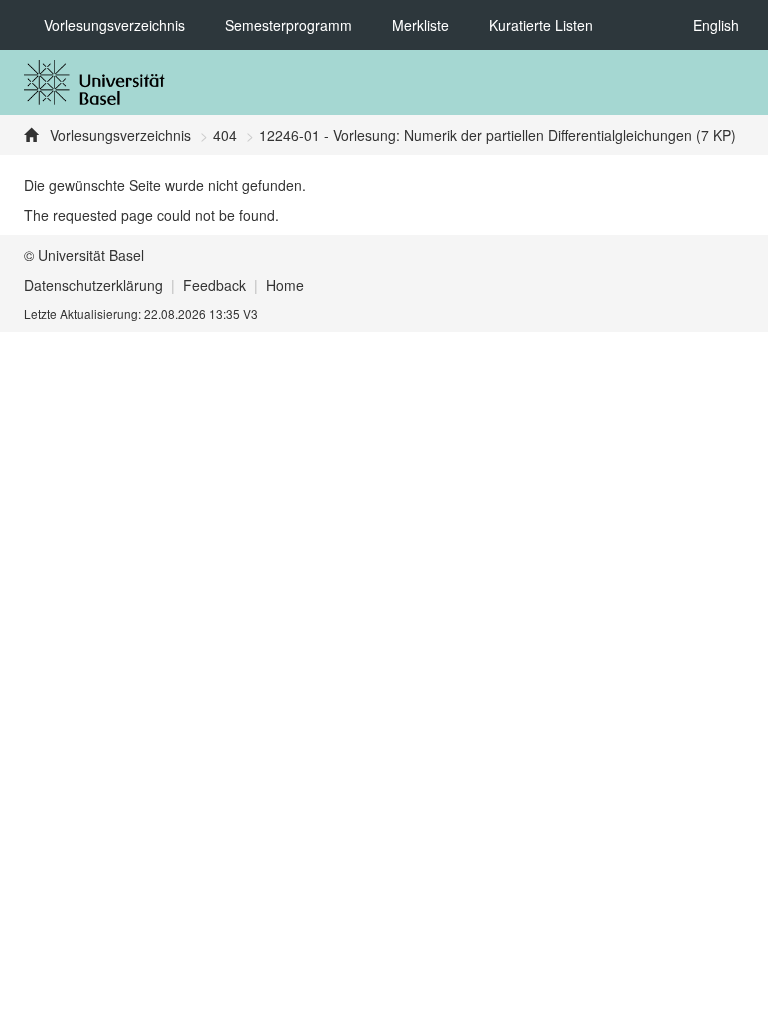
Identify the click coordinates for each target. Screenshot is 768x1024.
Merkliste (420, 25)
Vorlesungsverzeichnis (114, 25)
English (716, 25)
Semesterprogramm (288, 25)
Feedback (214, 285)
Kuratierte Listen (541, 25)
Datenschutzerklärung (93, 285)
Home (285, 285)
